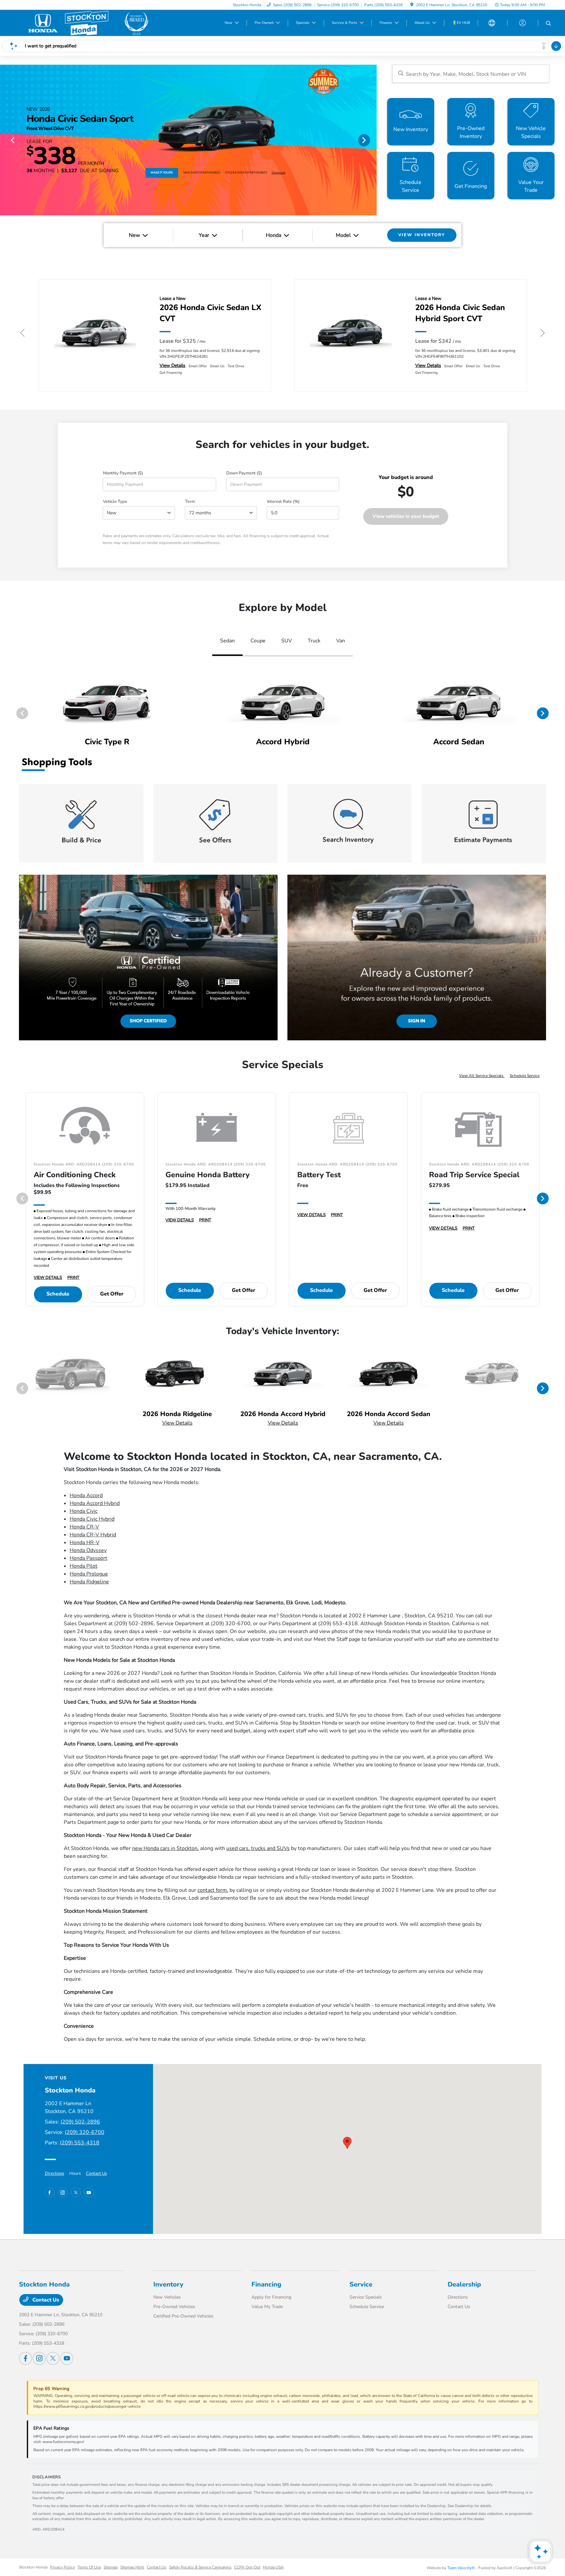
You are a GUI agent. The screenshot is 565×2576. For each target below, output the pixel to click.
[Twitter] (76, 2192)
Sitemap (111, 2567)
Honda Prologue (89, 1574)
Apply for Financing (271, 2297)
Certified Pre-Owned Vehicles (183, 2316)
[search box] (471, 74)
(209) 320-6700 (85, 2132)
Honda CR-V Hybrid (93, 1535)
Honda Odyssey (88, 1550)
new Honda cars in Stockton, (165, 1848)
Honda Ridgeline (89, 1582)
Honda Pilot (84, 1566)
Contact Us (96, 2173)
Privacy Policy (62, 2567)
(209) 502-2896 (80, 2122)
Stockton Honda (33, 2567)
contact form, (213, 1890)
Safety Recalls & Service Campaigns (200, 2567)
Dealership (464, 2284)
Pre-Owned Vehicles (174, 2307)
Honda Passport (88, 1558)
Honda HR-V (85, 1543)
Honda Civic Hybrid (92, 1519)
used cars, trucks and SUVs (258, 1848)
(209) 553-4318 (80, 2143)
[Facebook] (50, 2192)
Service (361, 2284)
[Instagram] (63, 2192)
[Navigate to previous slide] (5, 140)
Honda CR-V (84, 1527)
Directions (54, 2173)
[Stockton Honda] (86, 23)
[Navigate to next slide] (372, 140)
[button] (347, 2143)
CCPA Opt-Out (247, 2567)
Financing (266, 2284)
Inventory (168, 2284)
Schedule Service (525, 1076)
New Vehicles (167, 2297)
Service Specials (366, 2297)
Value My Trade (267, 2307)
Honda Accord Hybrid (95, 1503)
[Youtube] (89, 2192)
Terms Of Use (89, 2567)
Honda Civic (84, 1511)
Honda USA (273, 2567)
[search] (548, 24)
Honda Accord (86, 1495)
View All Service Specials (482, 1076)
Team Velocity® (461, 2568)
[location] (412, 5)
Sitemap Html (132, 2567)
